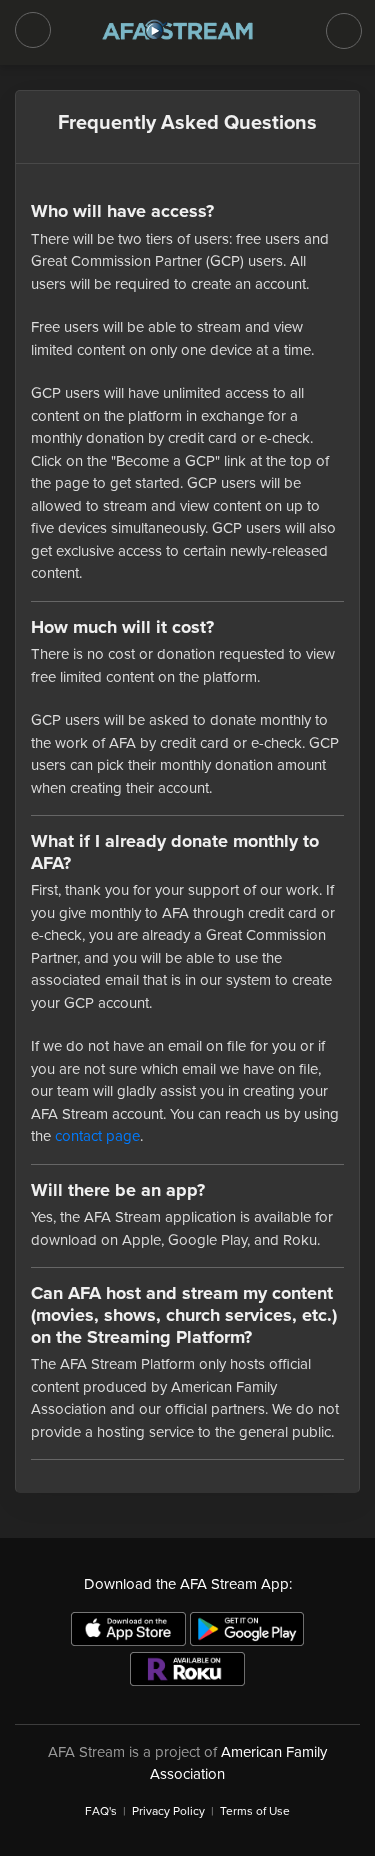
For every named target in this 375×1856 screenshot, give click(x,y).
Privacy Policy (168, 1811)
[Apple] (128, 1629)
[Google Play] (247, 1629)
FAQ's (101, 1811)
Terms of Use (255, 1811)
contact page (97, 1136)
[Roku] (187, 1669)
